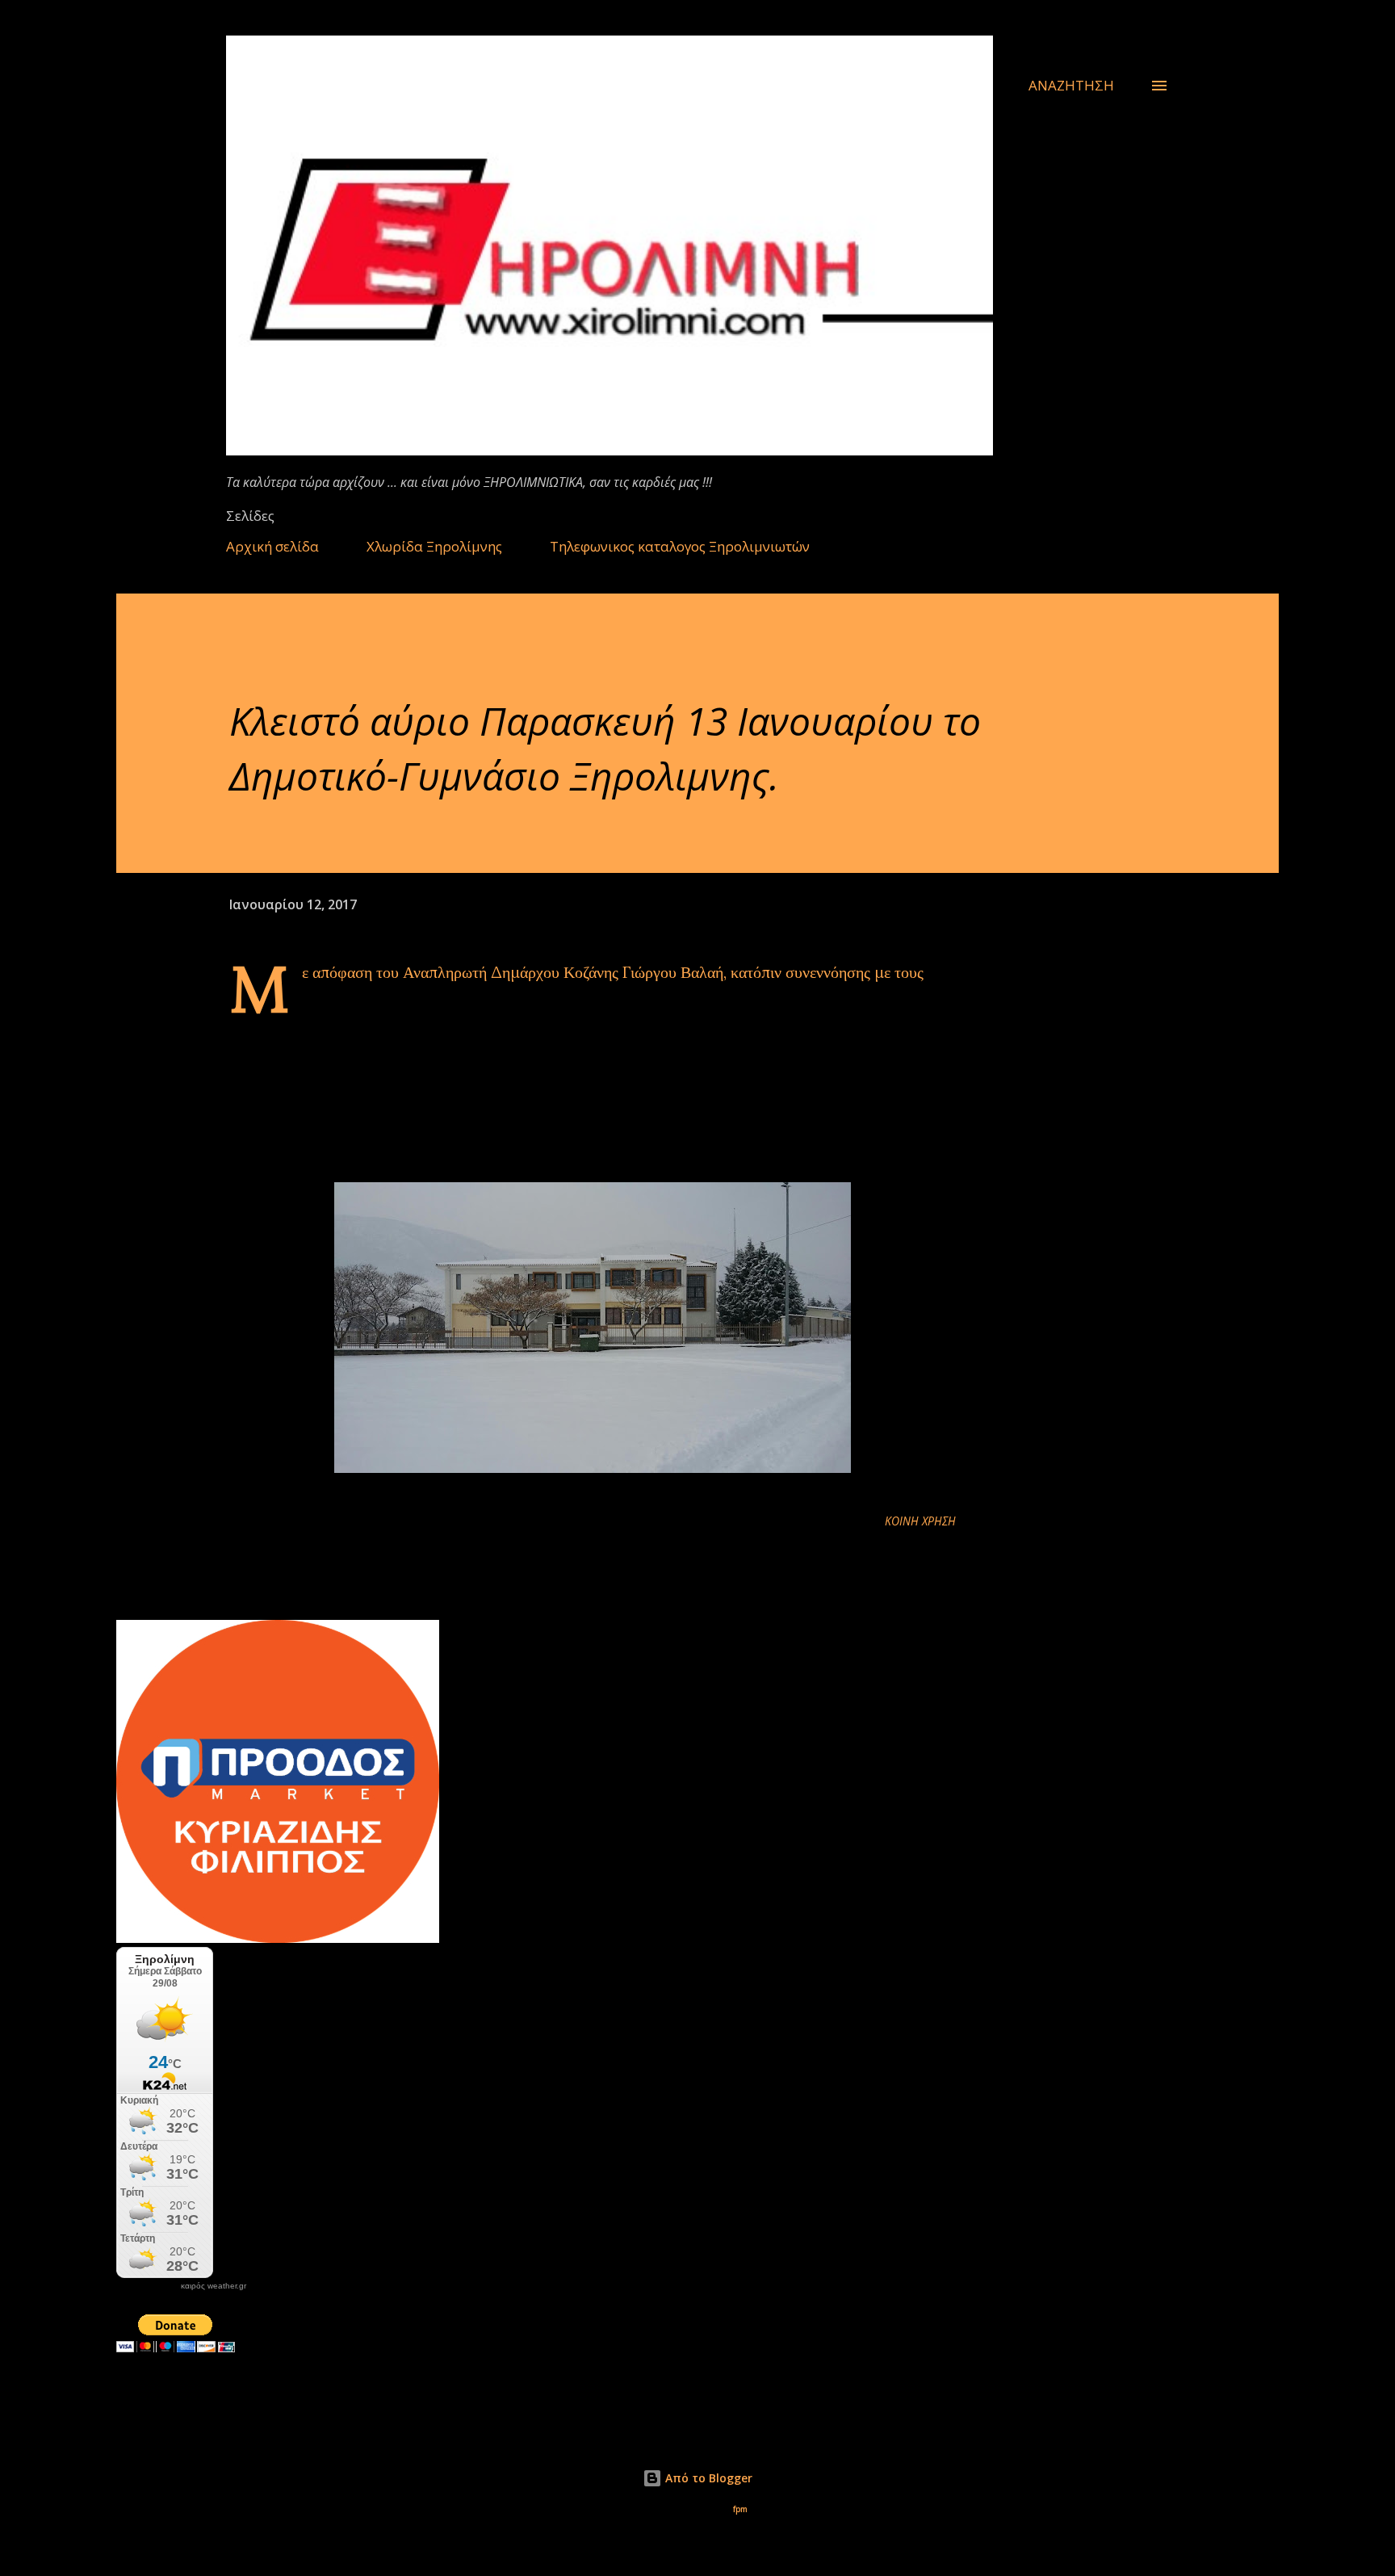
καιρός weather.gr (214, 2286)
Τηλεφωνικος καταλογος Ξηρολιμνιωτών (680, 546)
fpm (740, 2509)
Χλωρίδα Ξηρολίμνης (434, 546)
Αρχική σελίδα (272, 546)
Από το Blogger (707, 2478)
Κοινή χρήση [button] (920, 1521)
